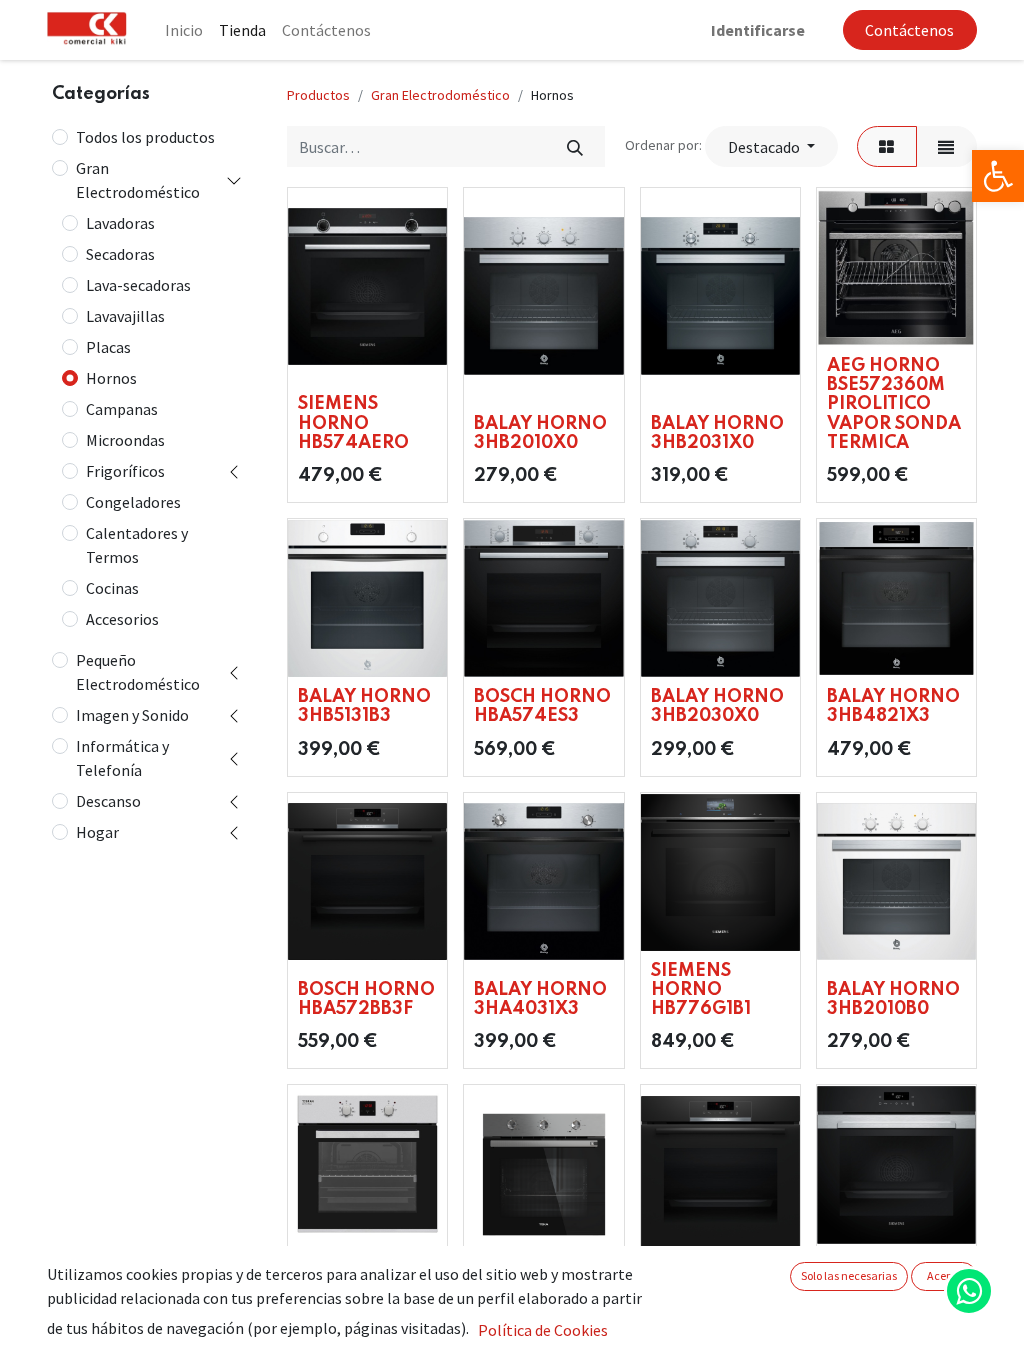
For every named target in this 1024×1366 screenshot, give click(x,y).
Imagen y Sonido (132, 715)
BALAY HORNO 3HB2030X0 (717, 706)
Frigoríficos (125, 471)
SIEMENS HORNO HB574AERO (353, 423)
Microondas (125, 440)
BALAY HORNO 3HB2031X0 (717, 433)
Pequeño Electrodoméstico (138, 672)
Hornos (111, 378)
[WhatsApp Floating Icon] (969, 1291)
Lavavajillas (125, 316)
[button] (771, 146)
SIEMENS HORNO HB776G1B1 (701, 990)
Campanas (122, 409)
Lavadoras (120, 223)
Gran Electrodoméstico (138, 180)
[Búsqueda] (574, 146)
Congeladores (133, 502)
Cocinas (112, 588)
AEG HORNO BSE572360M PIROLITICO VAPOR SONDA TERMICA (894, 404)
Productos (318, 95)
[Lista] (946, 146)
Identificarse (758, 30)
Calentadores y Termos (137, 545)
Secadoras (120, 254)
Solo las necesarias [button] (849, 1275)
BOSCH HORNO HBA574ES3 (542, 706)
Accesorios (122, 619)
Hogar (97, 832)
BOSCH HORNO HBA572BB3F (366, 999)
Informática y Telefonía (122, 758)
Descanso (108, 801)
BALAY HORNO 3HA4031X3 (540, 999)
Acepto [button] (944, 1275)
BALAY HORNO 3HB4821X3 (893, 706)
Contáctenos (909, 30)
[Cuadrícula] (887, 146)
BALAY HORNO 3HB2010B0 (893, 999)
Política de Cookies (543, 1330)
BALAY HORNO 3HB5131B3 (364, 706)
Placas (108, 347)
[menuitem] (184, 30)
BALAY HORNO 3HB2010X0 (540, 433)
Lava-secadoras (138, 285)
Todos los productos (145, 137)
